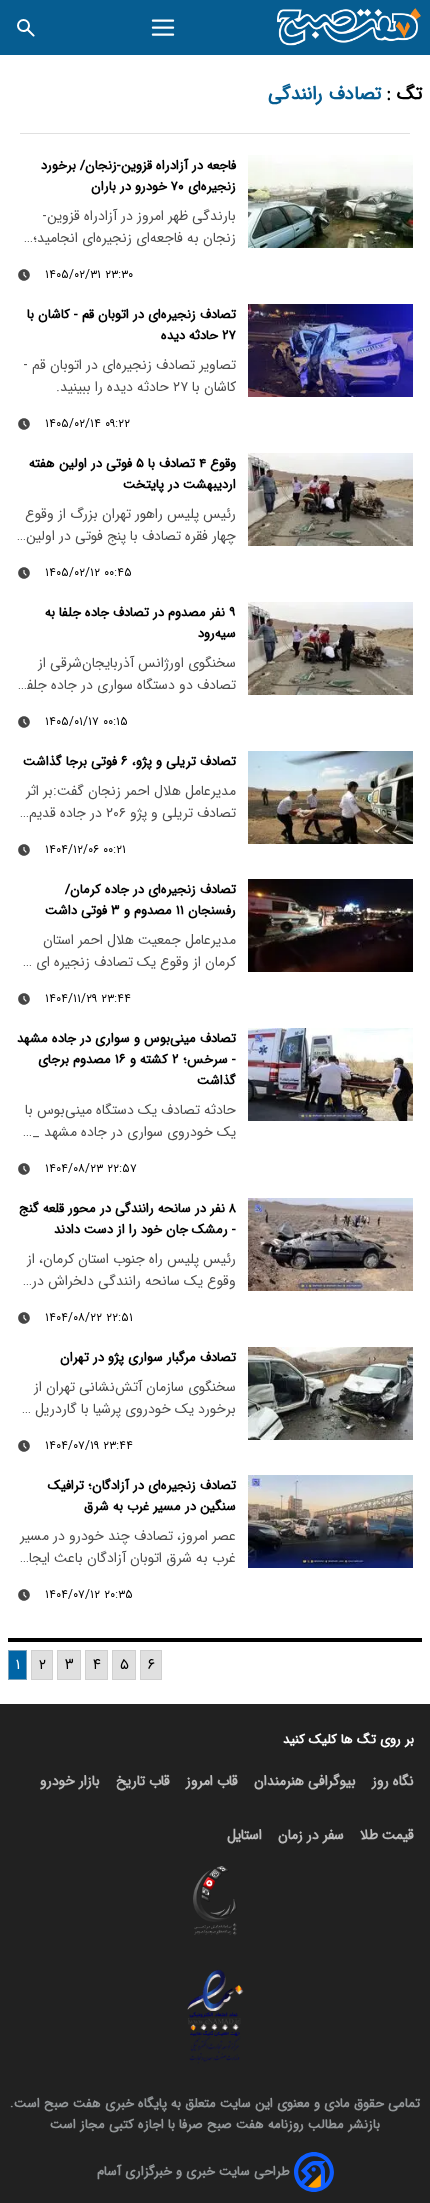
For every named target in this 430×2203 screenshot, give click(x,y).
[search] (26, 27)
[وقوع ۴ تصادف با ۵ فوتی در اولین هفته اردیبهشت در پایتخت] (330, 499)
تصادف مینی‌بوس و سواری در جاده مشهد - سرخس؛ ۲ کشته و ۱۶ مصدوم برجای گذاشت (126, 1059)
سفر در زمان (311, 1835)
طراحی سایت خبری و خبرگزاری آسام (193, 2171)
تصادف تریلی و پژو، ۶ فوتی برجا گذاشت (129, 761)
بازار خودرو (70, 1781)
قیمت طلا (387, 1835)
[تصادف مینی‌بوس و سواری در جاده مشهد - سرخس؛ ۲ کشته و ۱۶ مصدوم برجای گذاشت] (330, 1074)
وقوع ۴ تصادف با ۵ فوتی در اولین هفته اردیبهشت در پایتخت (132, 474)
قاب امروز (212, 1781)
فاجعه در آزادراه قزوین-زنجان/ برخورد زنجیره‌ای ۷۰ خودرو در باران (138, 176)
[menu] (163, 28)
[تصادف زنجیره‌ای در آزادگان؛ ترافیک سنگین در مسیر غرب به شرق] (330, 1521)
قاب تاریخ (143, 1781)
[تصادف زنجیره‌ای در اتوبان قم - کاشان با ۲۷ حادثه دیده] (330, 350)
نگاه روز (393, 1781)
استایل (244, 1835)
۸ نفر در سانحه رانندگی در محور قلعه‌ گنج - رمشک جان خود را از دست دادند (127, 1219)
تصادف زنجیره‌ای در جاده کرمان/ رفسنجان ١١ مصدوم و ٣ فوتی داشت (140, 900)
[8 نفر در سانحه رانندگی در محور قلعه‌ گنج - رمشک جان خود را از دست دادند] (330, 1244)
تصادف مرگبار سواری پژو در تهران (148, 1357)
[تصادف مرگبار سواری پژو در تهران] (330, 1393)
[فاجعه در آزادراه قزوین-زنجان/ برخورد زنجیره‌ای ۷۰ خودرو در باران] (330, 201)
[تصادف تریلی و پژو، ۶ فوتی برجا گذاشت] (330, 797)
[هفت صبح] (349, 27)
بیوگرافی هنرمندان (305, 1781)
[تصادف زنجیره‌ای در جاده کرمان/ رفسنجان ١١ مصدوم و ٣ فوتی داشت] (330, 925)
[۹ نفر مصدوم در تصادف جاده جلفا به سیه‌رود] (330, 648)
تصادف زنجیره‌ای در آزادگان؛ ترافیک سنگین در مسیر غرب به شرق (142, 1496)
